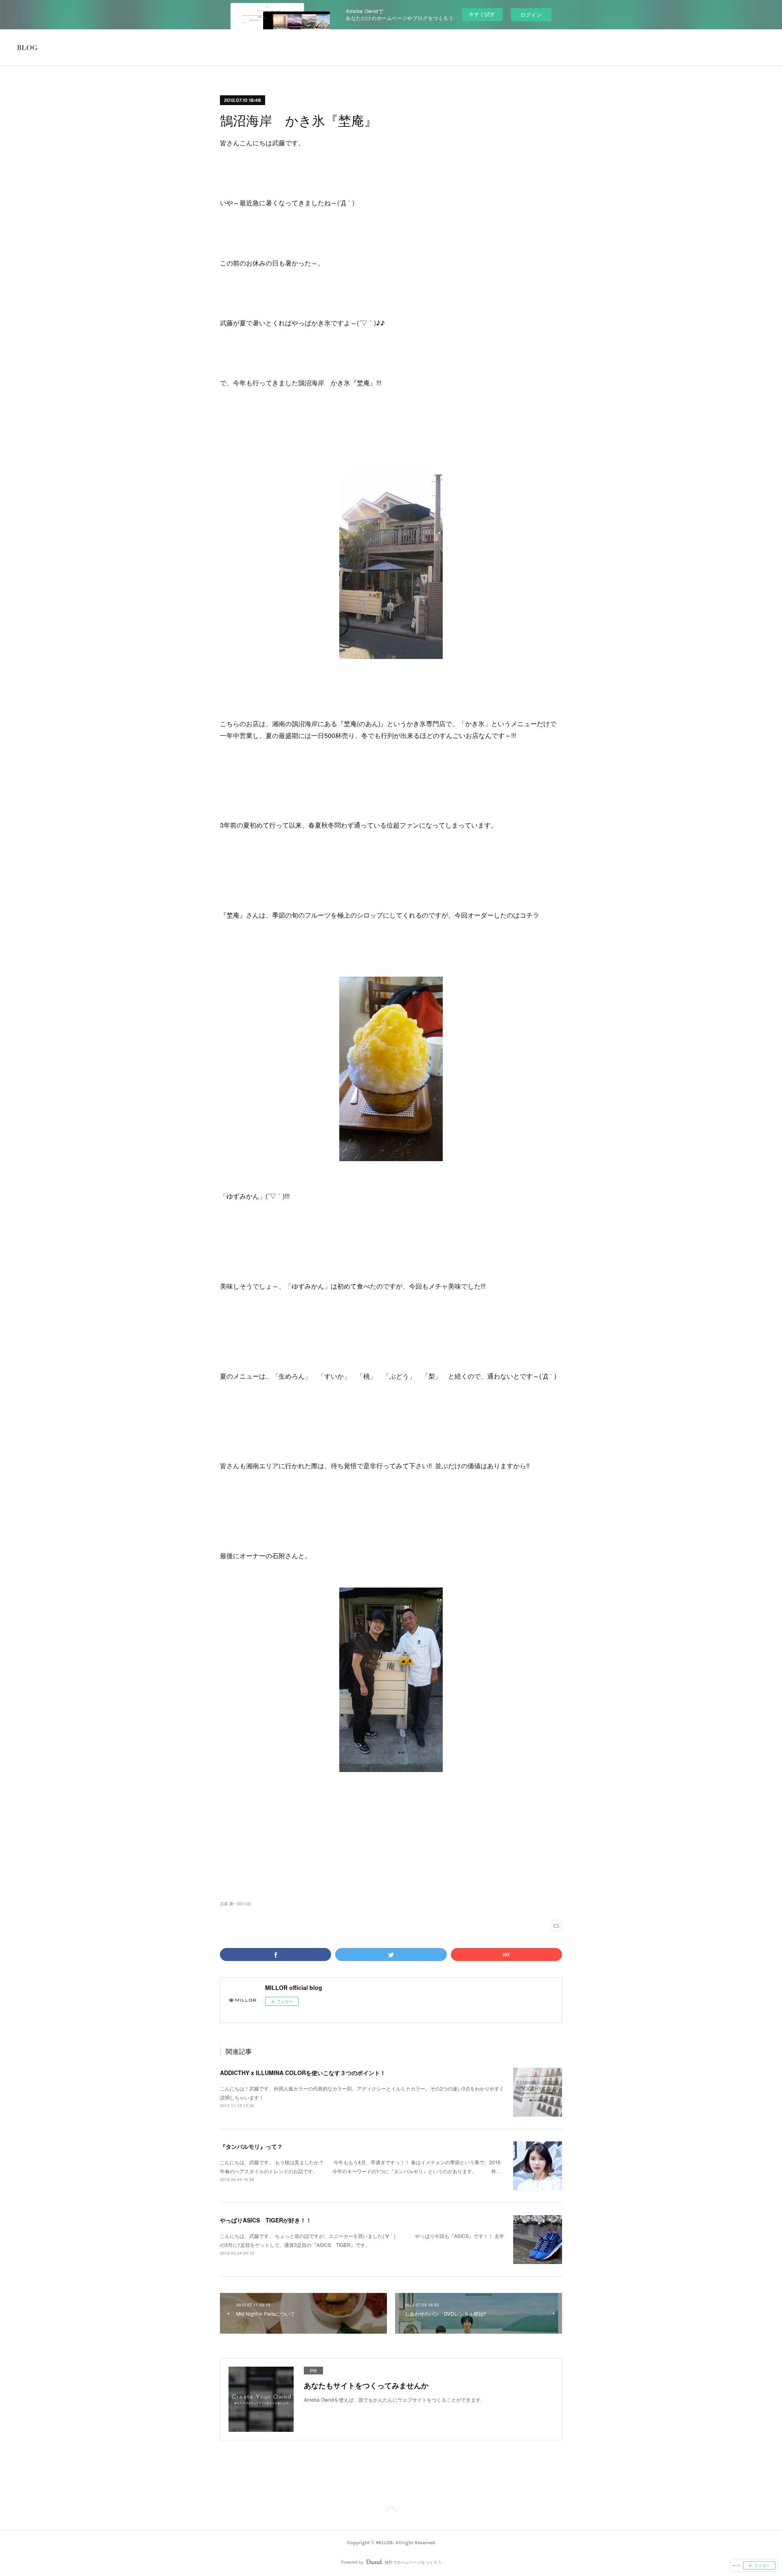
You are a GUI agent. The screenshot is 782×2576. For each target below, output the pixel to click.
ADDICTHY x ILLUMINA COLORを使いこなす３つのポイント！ (303, 2073)
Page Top (391, 2510)
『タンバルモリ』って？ (251, 2146)
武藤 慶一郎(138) (236, 1904)
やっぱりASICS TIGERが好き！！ (266, 2220)
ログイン (531, 14)
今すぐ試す (482, 14)
